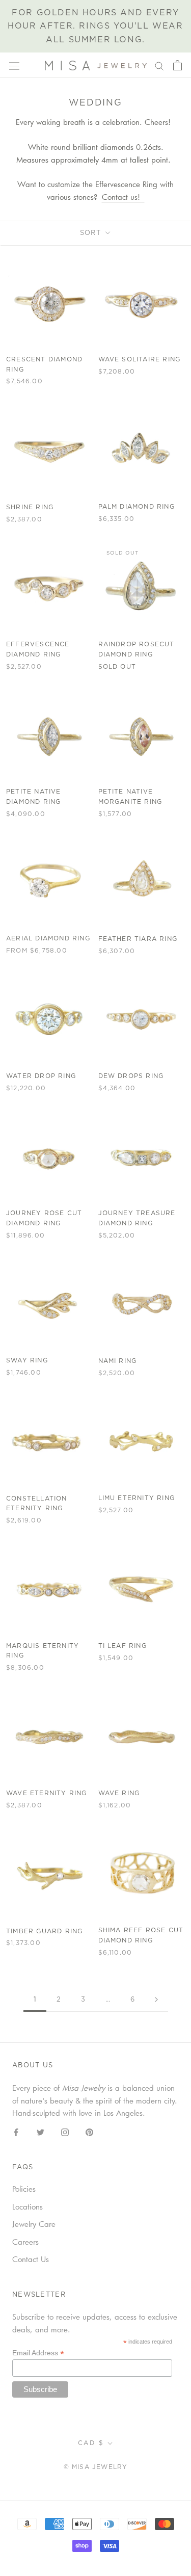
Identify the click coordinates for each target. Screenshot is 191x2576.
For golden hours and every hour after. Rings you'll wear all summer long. (95, 26)
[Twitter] (40, 2131)
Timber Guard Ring (44, 1931)
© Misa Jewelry (96, 2467)
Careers (25, 2242)
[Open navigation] (14, 65)
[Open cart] (178, 65)
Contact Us (31, 2259)
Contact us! (123, 197)
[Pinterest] (89, 2131)
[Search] (159, 65)
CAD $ (91, 2443)
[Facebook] (16, 2131)
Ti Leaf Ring (122, 1646)
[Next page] (156, 2000)
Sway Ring (27, 1360)
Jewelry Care (34, 2224)
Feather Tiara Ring (138, 939)
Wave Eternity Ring (47, 1793)
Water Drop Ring (41, 1076)
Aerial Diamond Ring (48, 938)
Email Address (38, 2353)
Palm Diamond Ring (137, 507)
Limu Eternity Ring (137, 1498)
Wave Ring (119, 1793)
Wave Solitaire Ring (140, 359)
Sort (92, 233)
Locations (28, 2206)
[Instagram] (65, 2131)
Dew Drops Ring (131, 1076)
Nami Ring (118, 1361)
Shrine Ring (30, 507)
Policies (24, 2189)
